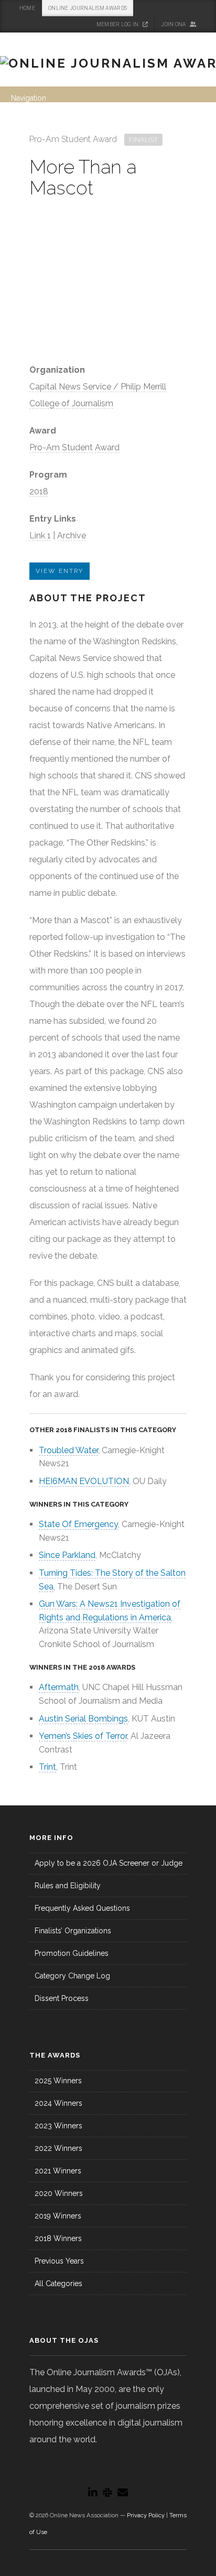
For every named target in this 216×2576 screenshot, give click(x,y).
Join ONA (174, 24)
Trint (47, 1767)
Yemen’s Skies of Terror (83, 1736)
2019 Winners (58, 2216)
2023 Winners (58, 2126)
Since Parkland (67, 1555)
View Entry (60, 571)
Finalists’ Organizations (73, 1931)
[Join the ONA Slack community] (107, 2493)
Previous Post (162, 136)
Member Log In (118, 24)
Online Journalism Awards (88, 8)
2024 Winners (58, 2103)
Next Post (177, 136)
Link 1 (40, 535)
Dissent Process (62, 1998)
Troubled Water (68, 1450)
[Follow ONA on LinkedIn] (93, 2493)
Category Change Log (72, 1976)
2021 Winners (58, 2171)
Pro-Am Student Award (74, 447)
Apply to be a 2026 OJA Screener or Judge (109, 1863)
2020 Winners (59, 2193)
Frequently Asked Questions (82, 1908)
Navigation (29, 98)
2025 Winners (58, 2081)
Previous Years (59, 2261)
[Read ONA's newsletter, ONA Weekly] (123, 2493)
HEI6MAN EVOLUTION (84, 1481)
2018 (39, 491)
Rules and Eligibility (68, 1886)
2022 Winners (58, 2148)
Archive (72, 535)
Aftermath (59, 1687)
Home (27, 8)
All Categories (58, 2283)
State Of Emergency (78, 1524)
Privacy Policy (146, 2515)
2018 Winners (58, 2238)
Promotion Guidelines (72, 1953)
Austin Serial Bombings (83, 1719)
